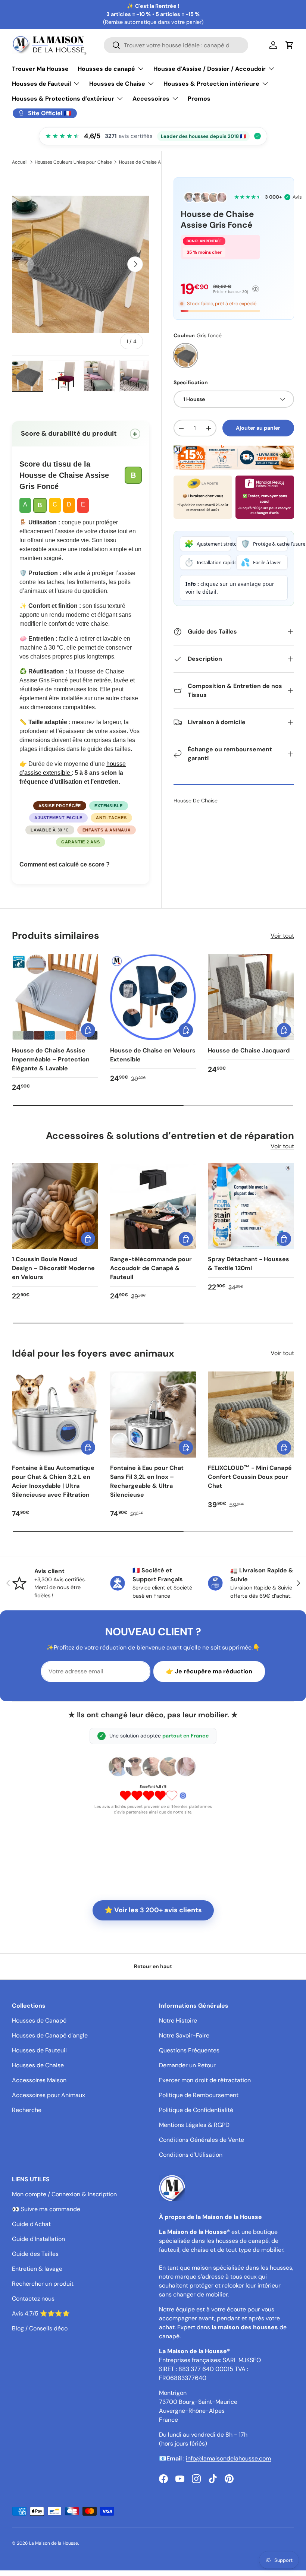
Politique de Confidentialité (196, 2110)
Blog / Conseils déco (40, 2328)
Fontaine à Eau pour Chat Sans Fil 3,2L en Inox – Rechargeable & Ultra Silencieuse (147, 1481)
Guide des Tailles (35, 2254)
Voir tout (282, 936)
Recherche (27, 2110)
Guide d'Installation (38, 2239)
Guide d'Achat (31, 2224)
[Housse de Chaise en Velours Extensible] (153, 997)
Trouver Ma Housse (40, 69)
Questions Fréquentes (189, 2050)
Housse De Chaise (196, 801)
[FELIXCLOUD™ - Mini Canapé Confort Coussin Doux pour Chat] (251, 1415)
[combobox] (176, 45)
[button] (290, 45)
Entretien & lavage (37, 2269)
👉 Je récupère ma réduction (209, 1671)
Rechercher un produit (43, 2284)
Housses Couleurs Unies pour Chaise (73, 162)
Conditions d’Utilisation (191, 2155)
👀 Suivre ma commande (46, 2209)
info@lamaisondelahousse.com (228, 2458)
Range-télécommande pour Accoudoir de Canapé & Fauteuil (151, 1268)
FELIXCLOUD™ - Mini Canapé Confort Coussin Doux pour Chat (250, 1477)
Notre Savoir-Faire (184, 2035)
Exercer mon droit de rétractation (205, 2080)
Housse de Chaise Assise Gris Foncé (157, 162)
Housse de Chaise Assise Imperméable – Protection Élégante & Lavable (51, 1059)
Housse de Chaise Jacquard (249, 1050)
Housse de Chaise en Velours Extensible (153, 1055)
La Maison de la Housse (54, 2543)
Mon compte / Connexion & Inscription (64, 2194)
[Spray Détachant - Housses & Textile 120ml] (251, 1206)
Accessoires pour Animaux (49, 2095)
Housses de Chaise (38, 2065)
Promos (199, 99)
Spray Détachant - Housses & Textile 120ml (249, 1264)
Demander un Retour (187, 2065)
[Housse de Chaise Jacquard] (251, 997)
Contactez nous (33, 2299)
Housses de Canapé (39, 2021)
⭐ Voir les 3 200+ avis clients (153, 1910)
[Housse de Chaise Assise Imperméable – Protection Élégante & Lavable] (55, 997)
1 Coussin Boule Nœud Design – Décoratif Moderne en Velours (53, 1268)
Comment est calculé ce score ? (65, 864)
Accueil (20, 162)
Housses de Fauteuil (39, 2050)
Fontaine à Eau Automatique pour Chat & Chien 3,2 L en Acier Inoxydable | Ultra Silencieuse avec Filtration (53, 1481)
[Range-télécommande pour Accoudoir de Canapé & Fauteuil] (153, 1206)
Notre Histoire (178, 2021)
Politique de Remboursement (199, 2095)
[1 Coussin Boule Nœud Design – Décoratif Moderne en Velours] (55, 1206)
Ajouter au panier (258, 428)
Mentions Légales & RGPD (194, 2125)
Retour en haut (153, 1966)
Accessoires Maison (39, 2080)
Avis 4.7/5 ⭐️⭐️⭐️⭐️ (41, 2313)
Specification (191, 382)
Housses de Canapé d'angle (50, 2035)
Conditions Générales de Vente (202, 2140)
